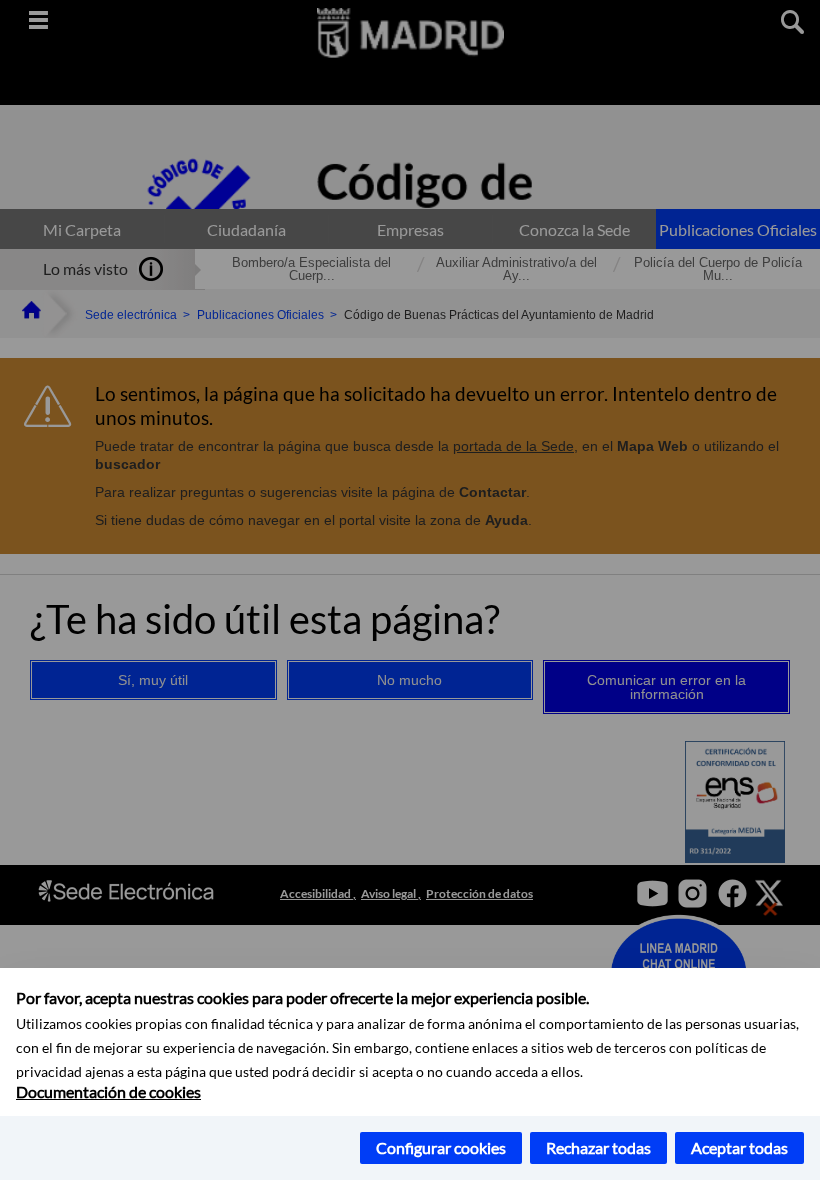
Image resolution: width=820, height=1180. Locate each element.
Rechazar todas (598, 1147)
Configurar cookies (441, 1147)
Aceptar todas (739, 1147)
